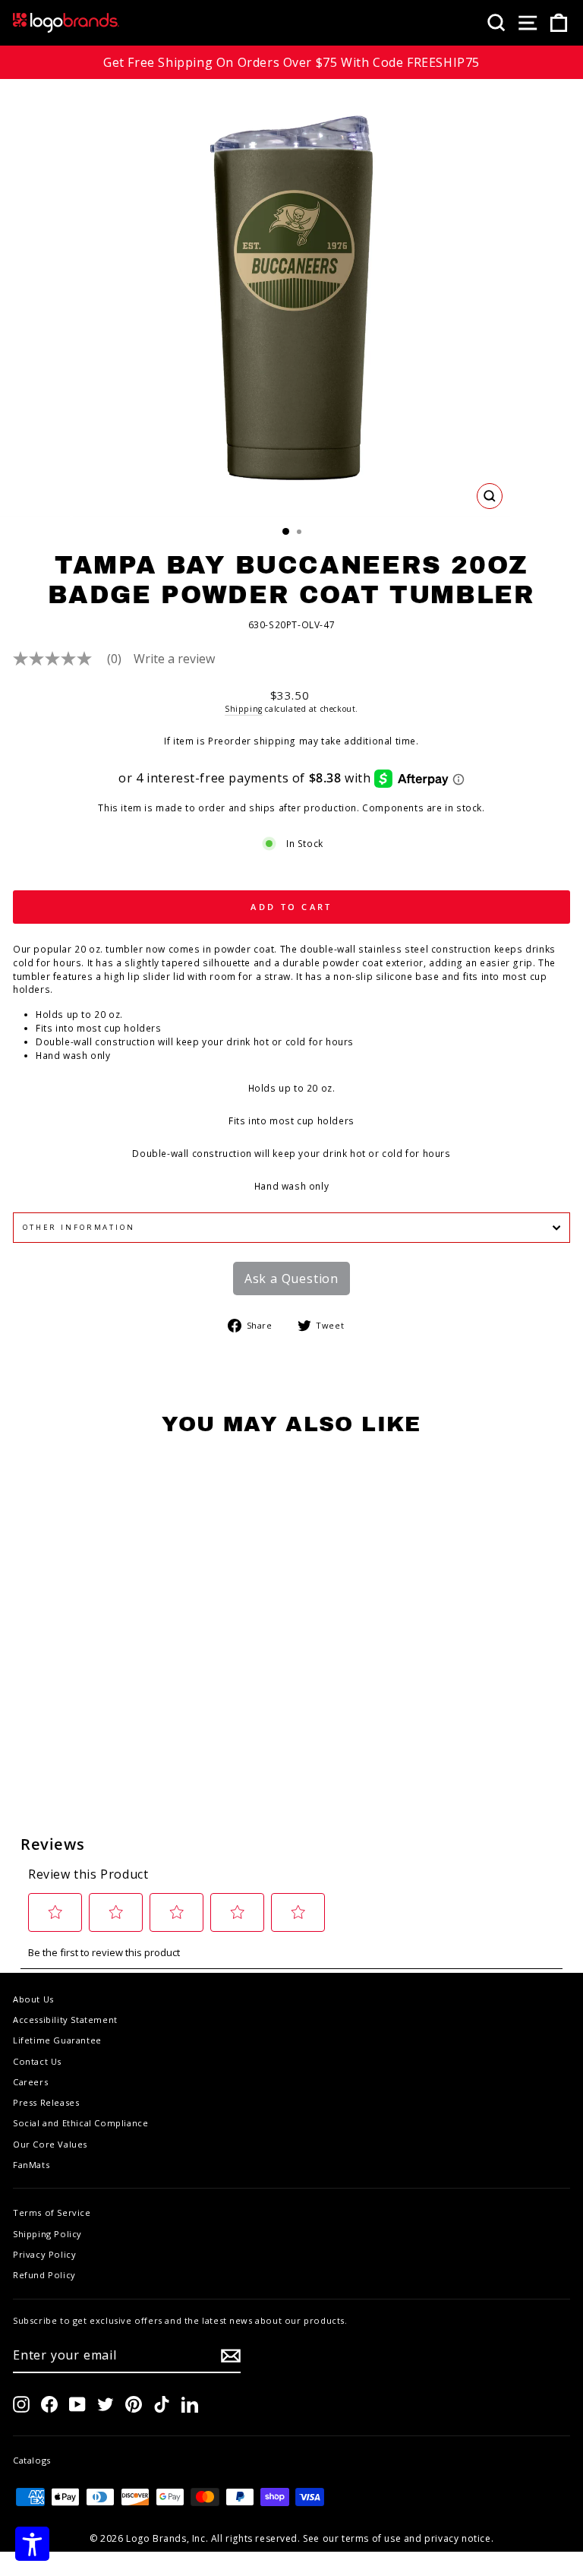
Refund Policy (44, 2275)
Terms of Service (52, 2213)
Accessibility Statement (65, 2020)
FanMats (31, 2165)
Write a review (174, 659)
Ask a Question (291, 1279)
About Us (33, 1999)
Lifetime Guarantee (57, 2040)
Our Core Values (50, 2144)
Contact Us (37, 2061)
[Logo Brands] (66, 23)
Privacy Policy (44, 2254)
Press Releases (46, 2102)
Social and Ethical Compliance (80, 2123)
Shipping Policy (47, 2234)
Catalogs (32, 2460)
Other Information (79, 1227)
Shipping (244, 709)
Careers (30, 2082)
